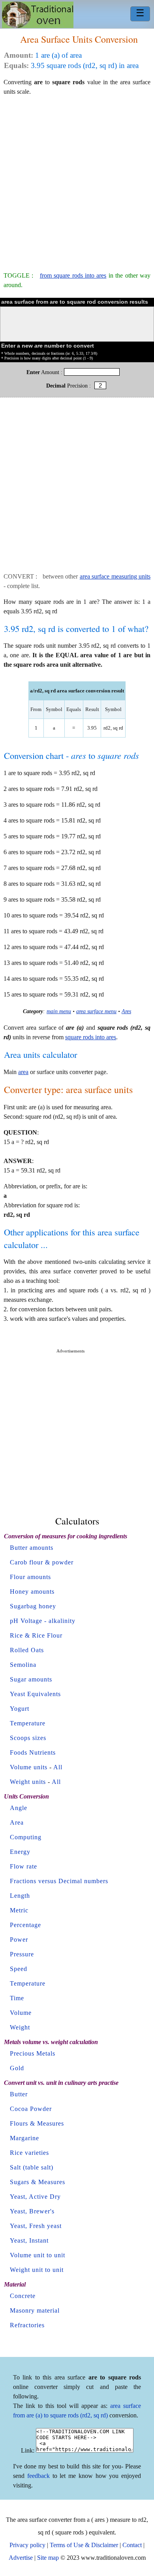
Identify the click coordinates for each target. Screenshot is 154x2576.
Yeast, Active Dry (35, 2197)
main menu (59, 1011)
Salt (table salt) (32, 2167)
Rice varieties (29, 2153)
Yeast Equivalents (35, 1694)
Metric (19, 1910)
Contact (132, 2545)
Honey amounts (32, 1592)
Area (17, 1822)
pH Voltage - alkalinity (43, 1621)
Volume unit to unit (38, 2255)
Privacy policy (27, 2545)
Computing (26, 1837)
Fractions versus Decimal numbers (59, 1881)
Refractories (27, 2325)
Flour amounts (30, 1577)
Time (17, 1998)
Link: (28, 2450)
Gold (17, 2068)
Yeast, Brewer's (32, 2211)
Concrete (23, 2296)
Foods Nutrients (33, 1752)
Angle (19, 1808)
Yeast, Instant (29, 2240)
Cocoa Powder (31, 2109)
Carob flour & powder (42, 1562)
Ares (126, 1011)
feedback (38, 2476)
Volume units (29, 1767)
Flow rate (23, 1866)
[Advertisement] (77, 180)
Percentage (25, 1925)
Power (19, 1940)
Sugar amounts (31, 1679)
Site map (48, 2558)
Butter (19, 2094)
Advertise (21, 2558)
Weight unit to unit (37, 2270)
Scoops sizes (28, 1738)
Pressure (22, 1954)
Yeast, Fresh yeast (36, 2226)
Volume (21, 2013)
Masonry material (35, 2310)
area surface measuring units (115, 576)
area (23, 1072)
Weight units (28, 1782)
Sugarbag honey (33, 1606)
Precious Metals (33, 2053)
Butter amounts (32, 1548)
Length (20, 1896)
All (58, 1767)
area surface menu (96, 1011)
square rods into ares (91, 1037)
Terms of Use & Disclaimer (84, 2545)
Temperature (28, 1723)
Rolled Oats (27, 1650)
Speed (19, 1969)
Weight (20, 2027)
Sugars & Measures (38, 2182)
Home (38, 15)
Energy (20, 1852)
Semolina (23, 1665)
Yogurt (20, 1709)
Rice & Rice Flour (36, 1635)
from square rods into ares (73, 275)
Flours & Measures (37, 2123)
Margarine (24, 2138)
